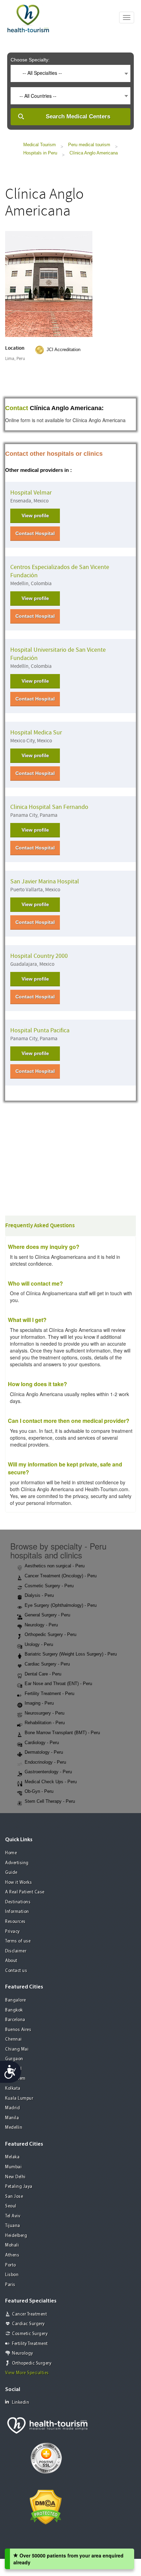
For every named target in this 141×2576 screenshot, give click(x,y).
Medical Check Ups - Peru (51, 1782)
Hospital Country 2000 (39, 956)
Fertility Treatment (30, 2344)
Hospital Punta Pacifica (40, 1030)
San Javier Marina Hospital (45, 881)
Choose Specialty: (30, 60)
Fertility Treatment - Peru (49, 1693)
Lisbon (12, 2275)
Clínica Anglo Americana (94, 153)
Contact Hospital (35, 533)
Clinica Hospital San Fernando (49, 807)
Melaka (12, 2157)
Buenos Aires (18, 2030)
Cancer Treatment (29, 2314)
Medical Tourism (40, 145)
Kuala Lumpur (19, 2098)
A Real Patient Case (25, 1892)
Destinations (18, 1902)
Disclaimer (16, 1951)
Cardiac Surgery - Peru (47, 1664)
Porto (11, 2265)
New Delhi (15, 2177)
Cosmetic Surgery (30, 2334)
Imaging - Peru (39, 1703)
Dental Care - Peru (43, 1674)
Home (11, 1853)
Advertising (17, 1863)
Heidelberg (16, 2236)
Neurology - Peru (41, 1625)
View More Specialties (27, 2373)
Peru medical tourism (89, 145)
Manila (12, 2118)
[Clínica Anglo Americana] (49, 283)
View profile (35, 515)
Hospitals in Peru (40, 153)
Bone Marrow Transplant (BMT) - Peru (62, 1733)
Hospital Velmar (31, 493)
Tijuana (13, 2226)
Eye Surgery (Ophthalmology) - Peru (61, 1605)
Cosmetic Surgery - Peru (49, 1586)
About (11, 1961)
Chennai (14, 2039)
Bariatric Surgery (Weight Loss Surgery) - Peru (71, 1654)
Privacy (12, 1932)
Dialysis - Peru (39, 1595)
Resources (15, 1922)
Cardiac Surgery (28, 2324)
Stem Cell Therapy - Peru (50, 1801)
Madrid (12, 2108)
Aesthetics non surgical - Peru (55, 1566)
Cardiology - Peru (42, 1743)
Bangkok (14, 2010)
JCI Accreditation (63, 350)
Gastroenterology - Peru (48, 1772)
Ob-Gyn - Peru (39, 1791)
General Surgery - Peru (47, 1615)
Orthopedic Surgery (32, 2363)
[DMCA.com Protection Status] (46, 2506)
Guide (11, 1873)
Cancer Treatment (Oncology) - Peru (61, 1576)
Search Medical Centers (78, 117)
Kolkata (13, 2088)
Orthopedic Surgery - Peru (50, 1634)
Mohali (12, 2245)
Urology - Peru (39, 1644)
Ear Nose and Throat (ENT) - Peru (58, 1684)
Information (17, 1912)
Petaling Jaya (19, 2187)
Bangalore (16, 2000)
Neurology (23, 2353)
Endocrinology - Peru (45, 1762)
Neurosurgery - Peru (44, 1713)
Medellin (14, 2128)
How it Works (18, 1883)
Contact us (16, 1971)
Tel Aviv (13, 2216)
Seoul (11, 2206)
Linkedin (21, 2403)
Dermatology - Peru (44, 1752)
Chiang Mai (17, 2049)
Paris (10, 2285)
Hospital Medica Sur (36, 733)
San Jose (14, 2197)
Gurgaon (14, 2059)
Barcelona (15, 2020)
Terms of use (18, 1941)
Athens (12, 2255)
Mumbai (13, 2167)
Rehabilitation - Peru (45, 1723)
